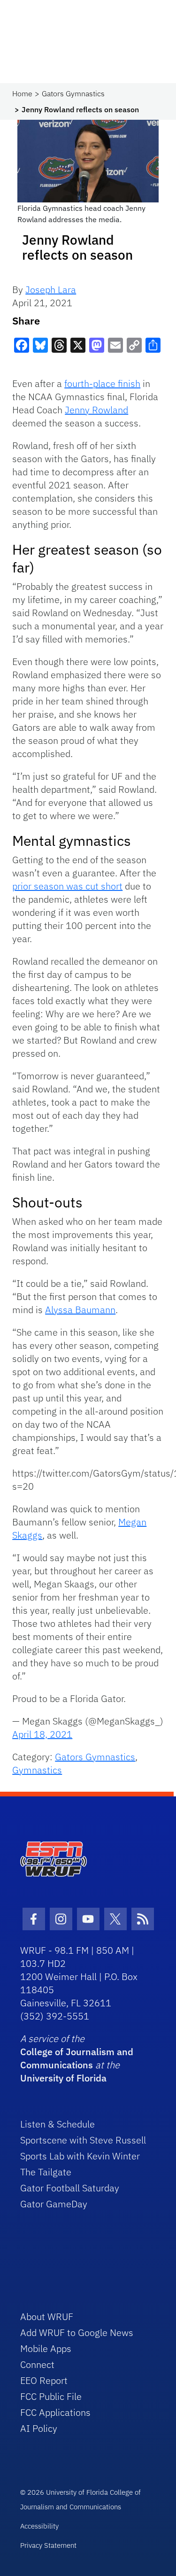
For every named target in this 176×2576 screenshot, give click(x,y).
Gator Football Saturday (70, 2188)
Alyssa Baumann (80, 1310)
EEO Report (44, 2380)
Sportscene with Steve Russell (83, 2140)
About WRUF (47, 2317)
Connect (37, 2364)
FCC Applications (55, 2412)
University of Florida (63, 2078)
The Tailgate (46, 2172)
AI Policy (39, 2428)
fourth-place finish (102, 383)
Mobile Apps (46, 2348)
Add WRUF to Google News (77, 2332)
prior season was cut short (67, 886)
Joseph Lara (51, 290)
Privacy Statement (48, 2545)
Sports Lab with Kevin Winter (80, 2156)
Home (22, 93)
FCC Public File (51, 2396)
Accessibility (39, 2526)
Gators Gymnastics (73, 93)
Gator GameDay (54, 2204)
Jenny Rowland (96, 410)
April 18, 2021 (42, 1734)
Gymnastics (37, 1770)
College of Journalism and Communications (77, 2058)
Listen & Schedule (57, 2124)
